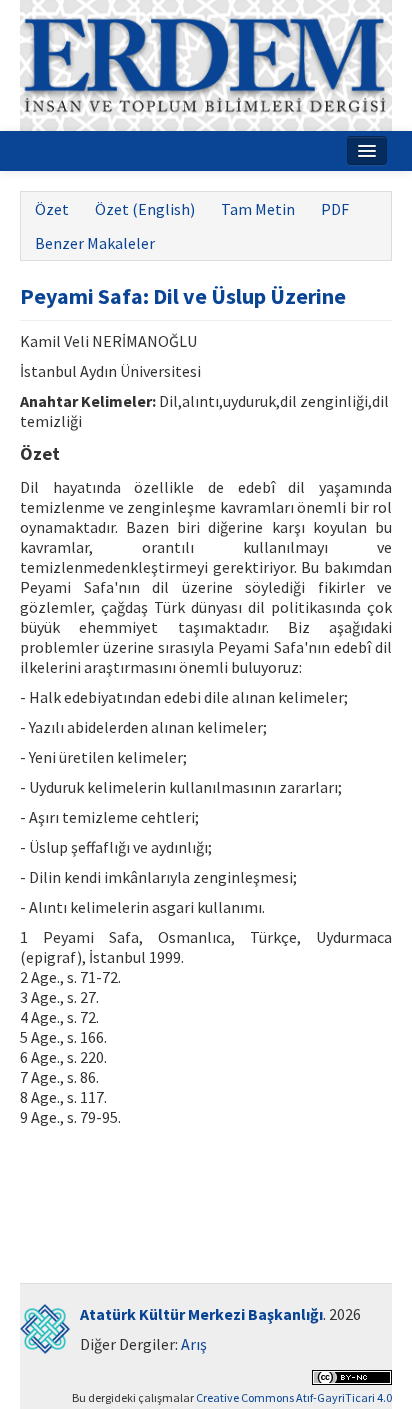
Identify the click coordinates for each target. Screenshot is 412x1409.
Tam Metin (258, 209)
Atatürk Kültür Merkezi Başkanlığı (201, 1314)
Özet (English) (145, 209)
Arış (194, 1344)
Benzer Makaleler (95, 243)
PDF (335, 209)
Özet (52, 209)
